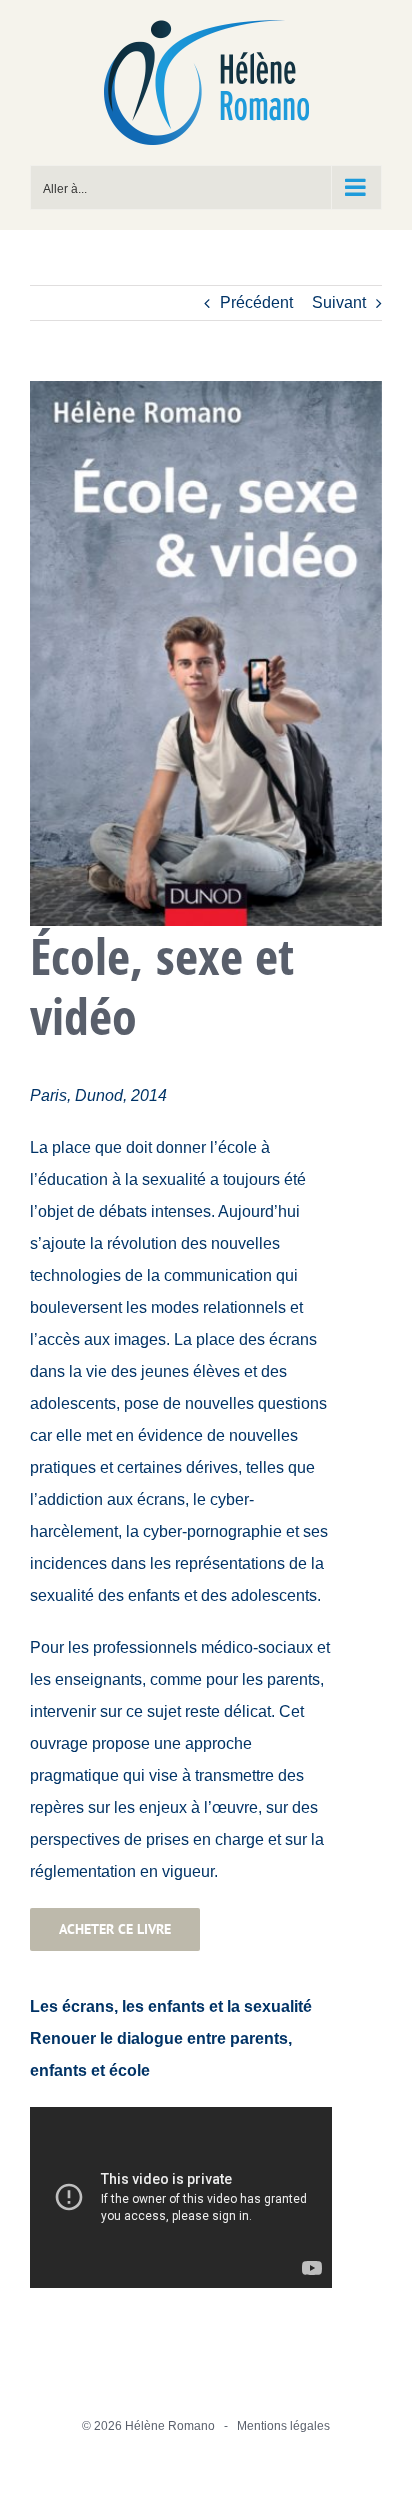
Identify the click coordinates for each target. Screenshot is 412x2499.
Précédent (256, 302)
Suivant (339, 302)
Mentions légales (283, 2426)
